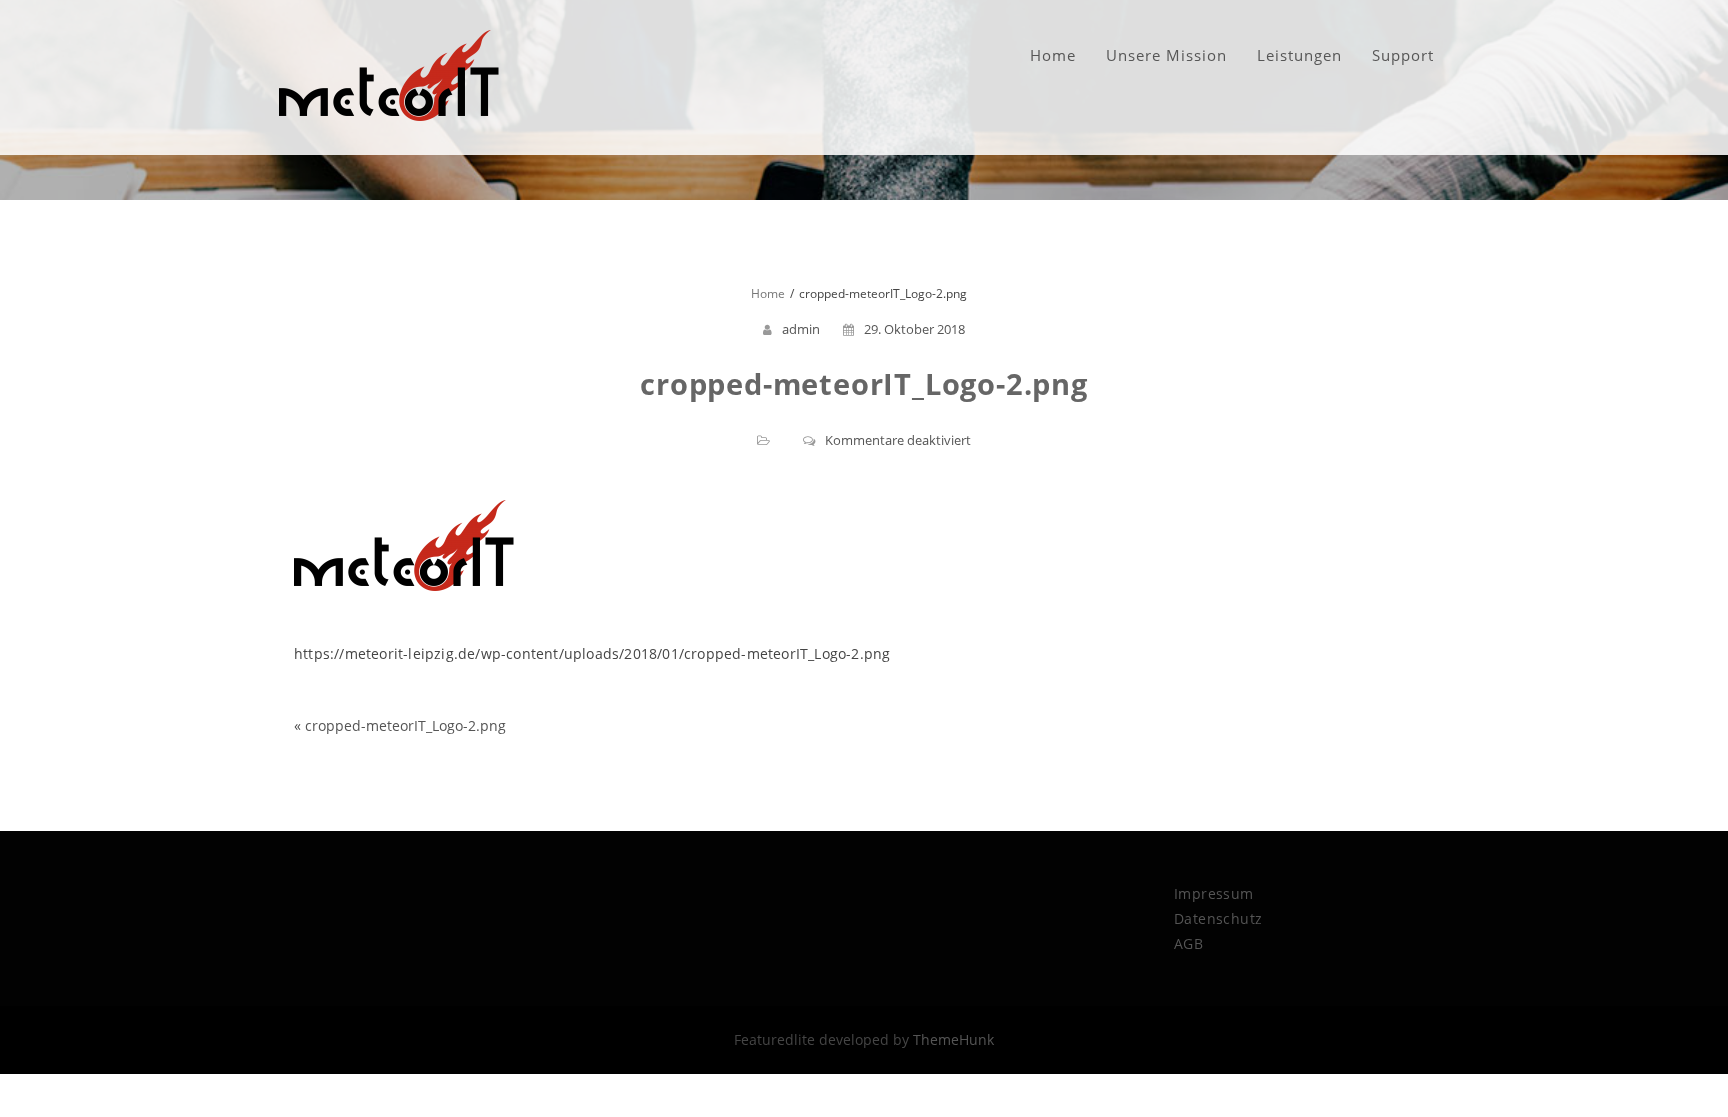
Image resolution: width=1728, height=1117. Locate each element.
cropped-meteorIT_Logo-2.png (405, 725)
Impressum (1214, 893)
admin (801, 329)
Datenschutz (1218, 918)
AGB (1188, 943)
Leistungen (1299, 55)
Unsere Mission (1166, 55)
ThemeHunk (953, 1039)
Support (1403, 55)
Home (1053, 55)
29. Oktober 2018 (914, 329)
